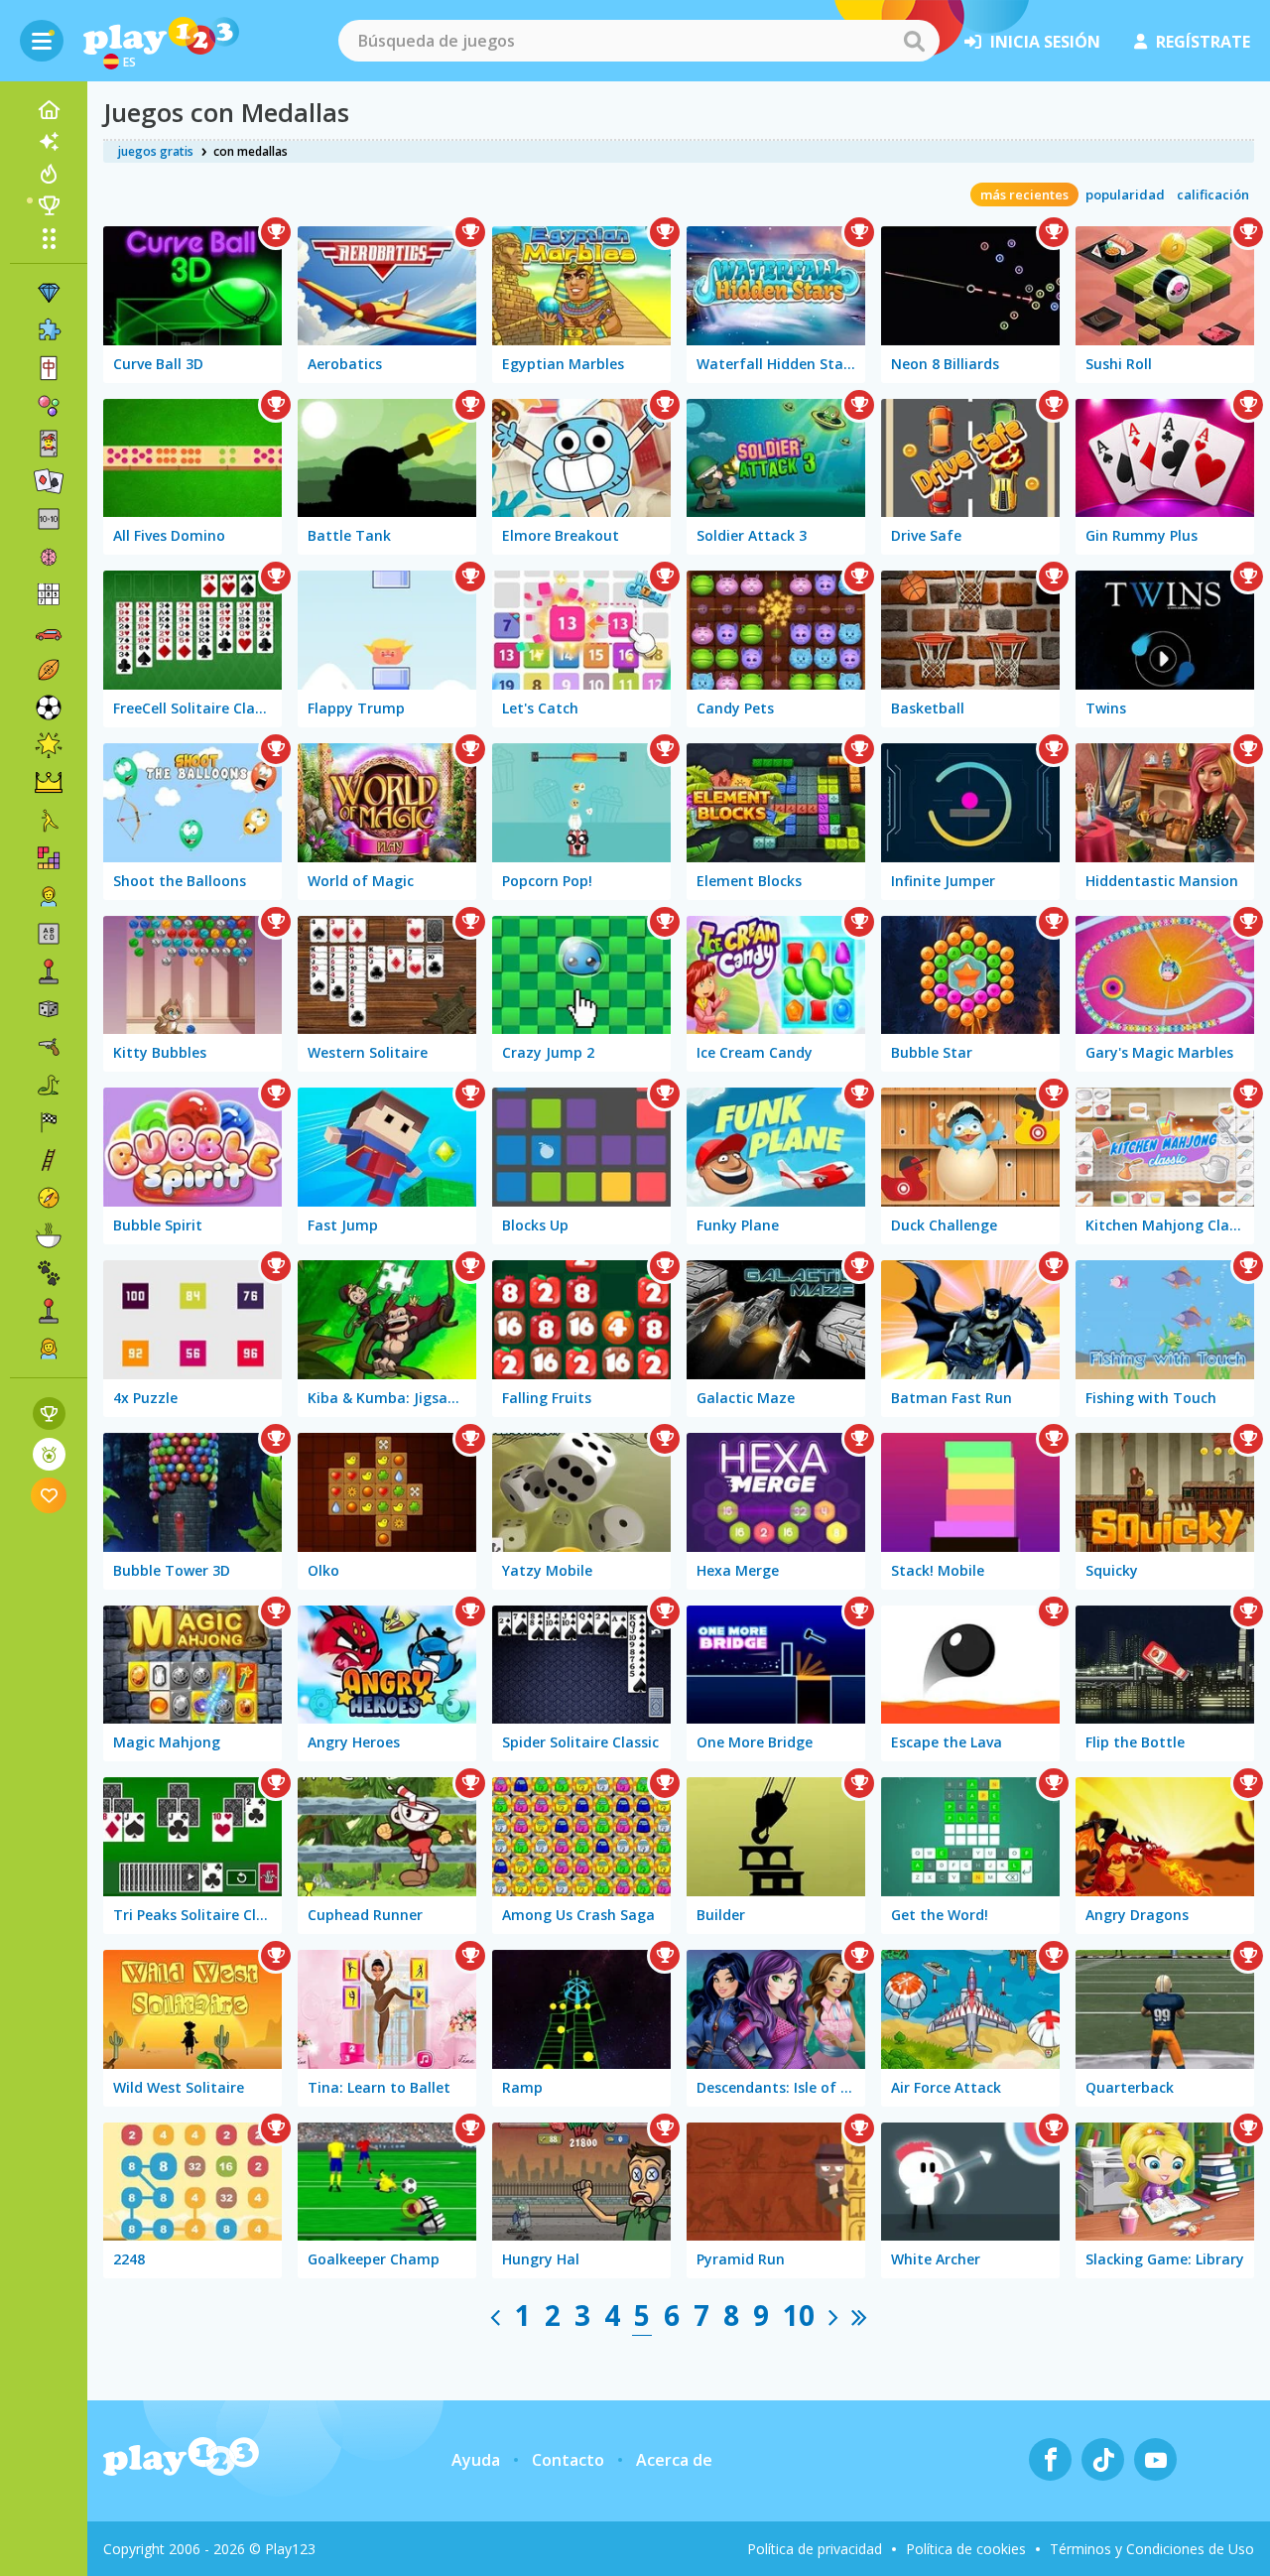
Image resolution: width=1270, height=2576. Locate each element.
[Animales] (49, 1273)
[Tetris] (49, 858)
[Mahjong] (49, 368)
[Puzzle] (49, 330)
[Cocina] (49, 1235)
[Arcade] (49, 971)
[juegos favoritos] (49, 1495)
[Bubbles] (49, 406)
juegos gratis (156, 151)
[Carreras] (49, 1122)
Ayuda (476, 2460)
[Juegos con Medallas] (49, 1454)
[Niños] (49, 896)
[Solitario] (49, 481)
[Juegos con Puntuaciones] (49, 1414)
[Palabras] (49, 934)
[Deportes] (49, 670)
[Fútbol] (49, 708)
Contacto (568, 2460)
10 (799, 2315)
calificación (1213, 194)
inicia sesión (1045, 42)
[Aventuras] (49, 1198)
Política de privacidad (815, 2549)
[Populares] (49, 174)
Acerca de (674, 2460)
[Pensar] (49, 557)
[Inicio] (49, 110)
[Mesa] (49, 1009)
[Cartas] (49, 444)
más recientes (1024, 194)
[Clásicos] (49, 1085)
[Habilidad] (49, 1160)
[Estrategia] (49, 783)
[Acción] (49, 1047)
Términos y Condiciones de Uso (1152, 2549)
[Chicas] (49, 1349)
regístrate (1203, 42)
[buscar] (914, 41)
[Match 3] (49, 293)
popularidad (1125, 194)
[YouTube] (1155, 2459)
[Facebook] (1050, 2459)
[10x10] (49, 519)
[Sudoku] (49, 594)
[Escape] (49, 821)
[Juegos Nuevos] (49, 142)
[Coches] (49, 632)
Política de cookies (966, 2549)
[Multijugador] (49, 1311)
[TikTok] (1103, 2459)
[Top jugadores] (49, 205)
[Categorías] (49, 238)
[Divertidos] (49, 745)
